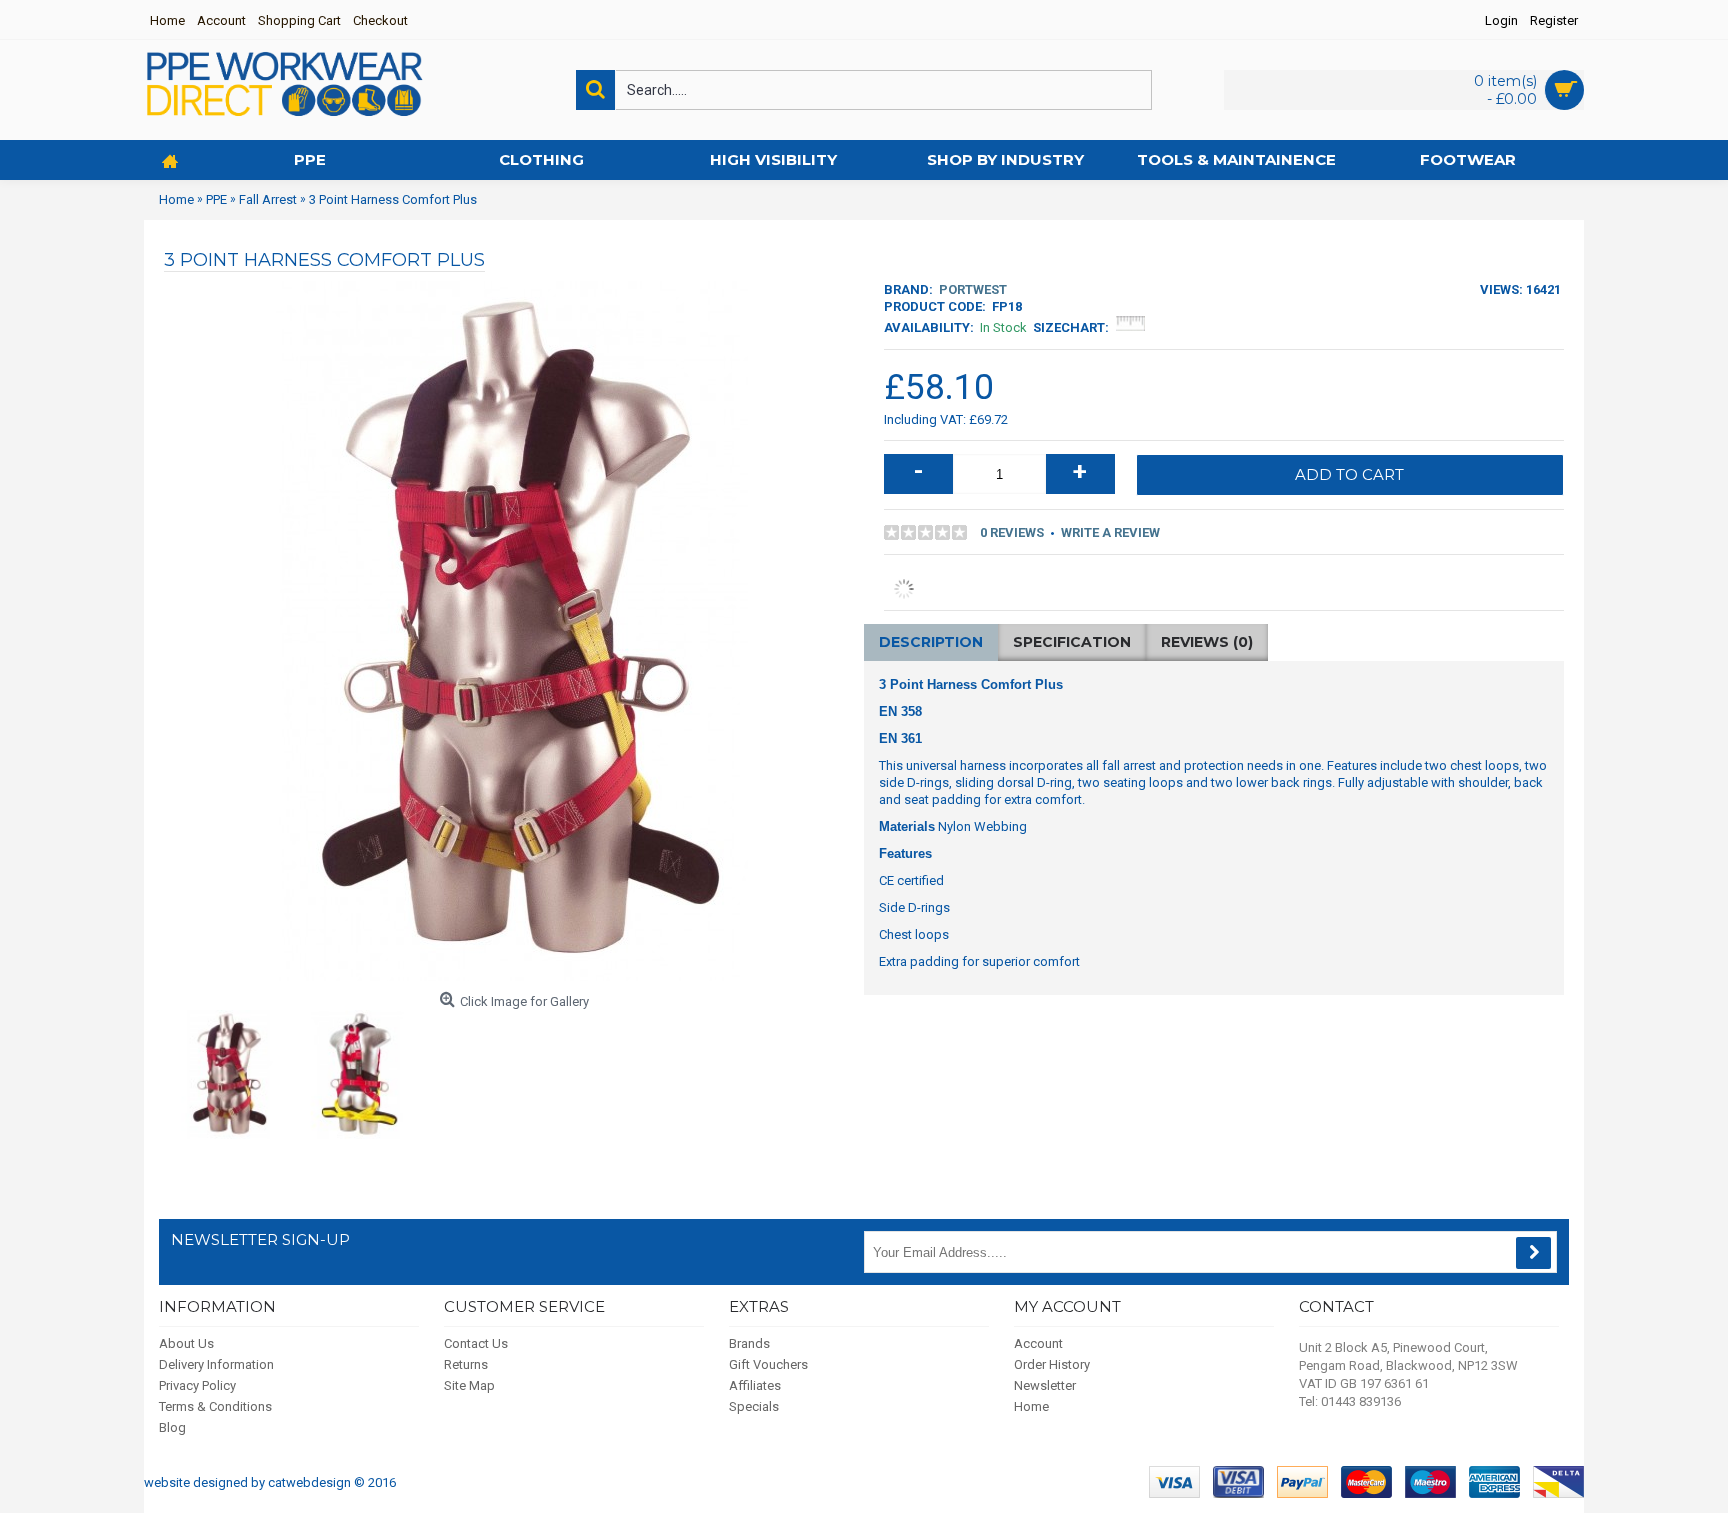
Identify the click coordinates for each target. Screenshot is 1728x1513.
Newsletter (1045, 1385)
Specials (754, 1406)
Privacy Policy (197, 1385)
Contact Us (476, 1343)
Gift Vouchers (768, 1364)
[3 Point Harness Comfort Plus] (229, 1074)
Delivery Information (216, 1364)
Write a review (1110, 532)
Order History (1052, 1364)
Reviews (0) (1207, 642)
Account (1038, 1343)
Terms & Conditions (215, 1406)
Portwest (973, 289)
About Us (186, 1343)
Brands (749, 1343)
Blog (172, 1427)
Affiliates (755, 1385)
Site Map (469, 1385)
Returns (466, 1364)
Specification (1072, 642)
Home (1031, 1406)
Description (931, 642)
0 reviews (1012, 532)
